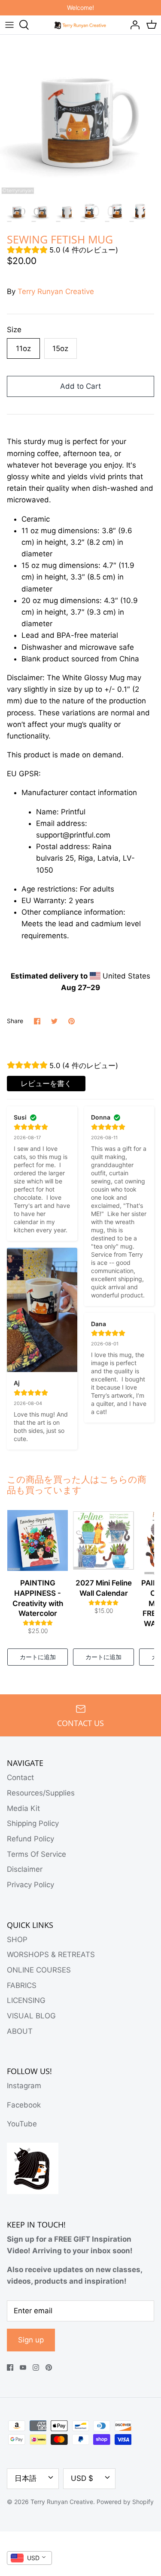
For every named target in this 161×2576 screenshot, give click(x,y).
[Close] (148, 2447)
